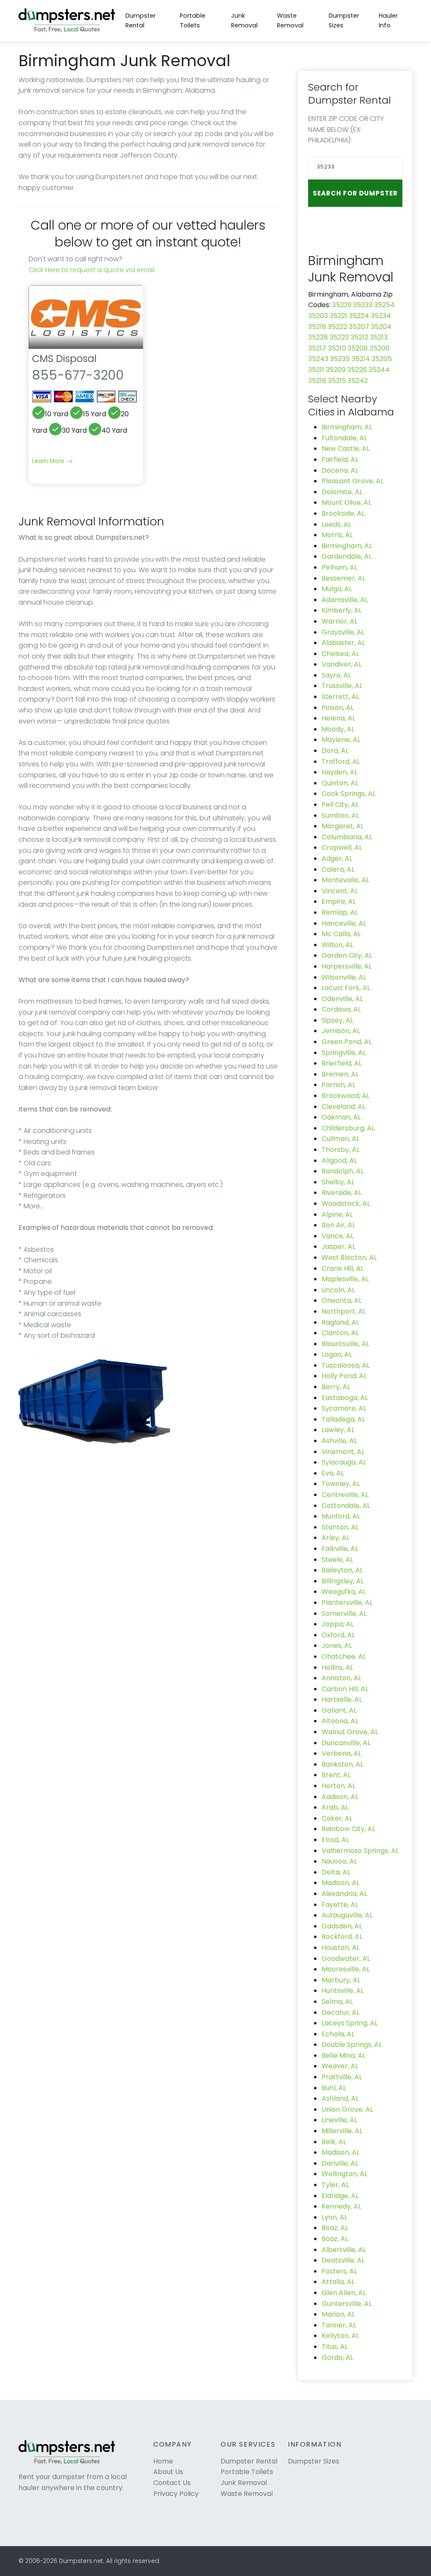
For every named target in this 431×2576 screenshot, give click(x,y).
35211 (316, 370)
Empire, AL (339, 901)
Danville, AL (340, 2163)
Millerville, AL (342, 2131)
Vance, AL (338, 1236)
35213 (379, 337)
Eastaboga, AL (345, 1398)
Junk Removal (244, 20)
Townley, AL (341, 1484)
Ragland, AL (340, 1322)
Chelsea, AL (340, 654)
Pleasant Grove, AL (353, 481)
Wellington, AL (345, 2174)
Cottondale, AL (346, 1506)
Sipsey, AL (337, 1020)
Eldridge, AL (340, 2196)
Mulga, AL (337, 589)
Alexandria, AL (344, 1894)
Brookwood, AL (346, 1096)
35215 (337, 381)
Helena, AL (338, 718)
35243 (318, 359)
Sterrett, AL (340, 697)
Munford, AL (341, 1516)
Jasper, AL (338, 1246)
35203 (318, 316)
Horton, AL (338, 1786)
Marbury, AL (341, 1980)
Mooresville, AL (346, 1969)
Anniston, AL (341, 1678)
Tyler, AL (335, 2185)
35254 (384, 305)
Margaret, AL (343, 826)
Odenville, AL (342, 999)
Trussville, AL (342, 686)
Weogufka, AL (344, 1592)
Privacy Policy (176, 2494)
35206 (380, 348)
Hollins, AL (337, 1667)
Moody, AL (338, 729)
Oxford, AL (338, 1635)
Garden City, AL (347, 955)
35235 (340, 359)
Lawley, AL (338, 1430)
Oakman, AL (341, 1117)
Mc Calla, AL (341, 934)
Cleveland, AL (343, 1107)
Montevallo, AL (345, 880)
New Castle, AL (346, 449)
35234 (381, 316)
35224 (359, 316)
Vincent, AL (340, 891)
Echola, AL (338, 2034)
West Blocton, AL (349, 1257)
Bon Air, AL (338, 1225)
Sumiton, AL (340, 815)
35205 (382, 359)
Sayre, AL (336, 675)
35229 (342, 305)
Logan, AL (337, 1354)
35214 (361, 359)
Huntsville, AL (343, 1991)
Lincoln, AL (338, 1290)
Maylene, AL (341, 740)
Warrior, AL (339, 621)
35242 (358, 381)
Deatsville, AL (343, 2260)
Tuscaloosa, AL (346, 1365)
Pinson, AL (338, 708)
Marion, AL (338, 2314)
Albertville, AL (344, 2250)
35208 (358, 348)
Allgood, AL (339, 1161)
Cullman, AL (341, 1139)
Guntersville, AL (347, 2304)
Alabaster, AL (343, 643)
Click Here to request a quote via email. (92, 270)
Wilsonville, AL (344, 977)
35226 (357, 370)
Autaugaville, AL (347, 1915)
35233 (363, 305)
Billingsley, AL (343, 1581)
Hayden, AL (339, 772)
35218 (317, 327)
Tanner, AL (339, 2325)
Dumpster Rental (141, 20)
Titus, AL (335, 2347)
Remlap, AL (340, 912)
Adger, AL (337, 858)
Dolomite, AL (342, 492)
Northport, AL (344, 1311)
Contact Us (172, 2483)
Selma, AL (337, 2002)
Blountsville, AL (345, 1344)
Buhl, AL (334, 2088)
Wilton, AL (337, 945)
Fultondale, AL (344, 438)
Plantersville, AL (347, 1603)
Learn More (49, 461)
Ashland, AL (340, 2098)
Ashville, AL (339, 1441)
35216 (317, 381)
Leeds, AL (336, 524)
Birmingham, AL (347, 427)
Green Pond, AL (347, 1042)
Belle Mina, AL (343, 2055)
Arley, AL (335, 1538)
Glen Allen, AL (344, 2293)
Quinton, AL (340, 783)
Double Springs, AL (352, 2044)
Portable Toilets (193, 20)
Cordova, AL (341, 1009)
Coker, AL (337, 1818)
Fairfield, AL (340, 459)
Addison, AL (340, 1797)
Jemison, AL (341, 1031)
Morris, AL (337, 535)
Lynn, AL (334, 2217)
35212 (359, 337)
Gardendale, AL (347, 556)
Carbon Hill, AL (345, 1689)
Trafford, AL (341, 762)
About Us (168, 2472)
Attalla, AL (338, 2282)
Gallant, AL (339, 1710)
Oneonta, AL (342, 1300)
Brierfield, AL (342, 1063)
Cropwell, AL (342, 848)
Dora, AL (335, 751)
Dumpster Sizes (344, 20)
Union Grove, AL (347, 2109)
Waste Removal (290, 20)
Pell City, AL (340, 805)
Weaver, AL (340, 2066)
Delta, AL (336, 1872)
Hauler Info (388, 20)
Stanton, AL (340, 1527)
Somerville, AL (344, 1613)
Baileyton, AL (342, 1570)
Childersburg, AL (348, 1128)
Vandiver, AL (342, 664)
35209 (336, 370)
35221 (338, 316)
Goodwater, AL (346, 1959)
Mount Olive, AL (346, 502)
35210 (337, 348)
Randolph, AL (343, 1171)
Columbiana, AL (347, 837)
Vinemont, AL (343, 1452)
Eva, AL (333, 1473)
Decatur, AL (341, 2012)
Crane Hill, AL (343, 1268)
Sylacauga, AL (344, 1462)
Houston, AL (341, 1948)
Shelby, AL (338, 1182)
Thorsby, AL (341, 1150)
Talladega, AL (343, 1419)
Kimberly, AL (342, 610)
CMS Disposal (64, 358)
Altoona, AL (340, 1721)
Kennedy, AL (341, 2206)
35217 (317, 348)
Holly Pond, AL (344, 1376)
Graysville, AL (343, 632)
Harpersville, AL (347, 966)
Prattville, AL (342, 2077)
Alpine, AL (337, 1214)
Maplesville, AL (345, 1279)
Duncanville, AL (346, 1743)
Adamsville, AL (345, 600)
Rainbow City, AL (348, 1829)
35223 (339, 337)
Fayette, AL (340, 1905)
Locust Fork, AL (346, 988)
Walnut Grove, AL (350, 1732)
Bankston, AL (342, 1764)
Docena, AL (340, 470)
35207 (359, 327)
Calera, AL (338, 869)
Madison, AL (341, 1883)
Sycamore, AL (344, 1408)
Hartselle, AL (342, 1699)
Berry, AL (336, 1387)
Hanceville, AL (344, 923)
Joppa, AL (338, 1624)
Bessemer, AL (343, 578)
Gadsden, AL (342, 1926)
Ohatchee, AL (344, 1656)
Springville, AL (344, 1053)
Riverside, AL (342, 1193)
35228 (318, 337)
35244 (379, 370)
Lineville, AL (339, 2120)
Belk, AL (334, 2142)
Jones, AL (337, 1645)
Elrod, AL (335, 1840)
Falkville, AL (340, 1549)
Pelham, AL (339, 567)
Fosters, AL (339, 2271)
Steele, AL (337, 1560)
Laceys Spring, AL (350, 2023)
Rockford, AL (342, 1937)
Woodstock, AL (346, 1204)
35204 (381, 327)
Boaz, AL (335, 2228)
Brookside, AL (343, 513)
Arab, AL (335, 1807)
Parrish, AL (338, 1085)
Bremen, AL (340, 1074)
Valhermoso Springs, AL (360, 1851)
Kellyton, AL (340, 2336)
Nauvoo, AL (339, 1861)
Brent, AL (336, 1775)
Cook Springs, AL (349, 794)
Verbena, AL (341, 1753)
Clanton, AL (340, 1333)
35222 (338, 327)
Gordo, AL (337, 2358)
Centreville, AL (345, 1495)
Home (163, 2461)
